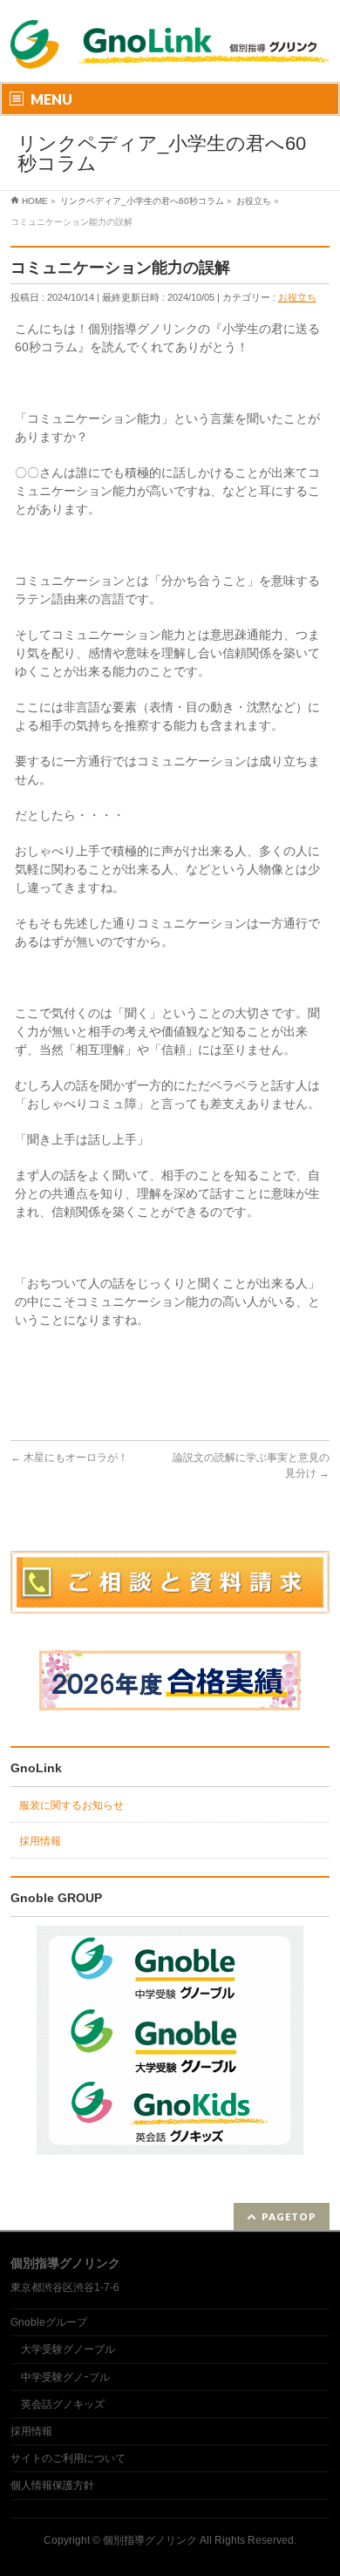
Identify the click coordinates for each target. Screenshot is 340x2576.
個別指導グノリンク (150, 2540)
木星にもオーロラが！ (69, 1458)
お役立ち (297, 297)
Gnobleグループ (49, 2322)
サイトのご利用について (68, 2458)
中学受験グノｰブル (65, 2377)
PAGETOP (289, 2216)
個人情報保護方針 (52, 2485)
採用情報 (40, 1841)
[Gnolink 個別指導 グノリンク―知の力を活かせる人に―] (170, 59)
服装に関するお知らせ (71, 1805)
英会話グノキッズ (63, 2404)
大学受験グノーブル (68, 2349)
